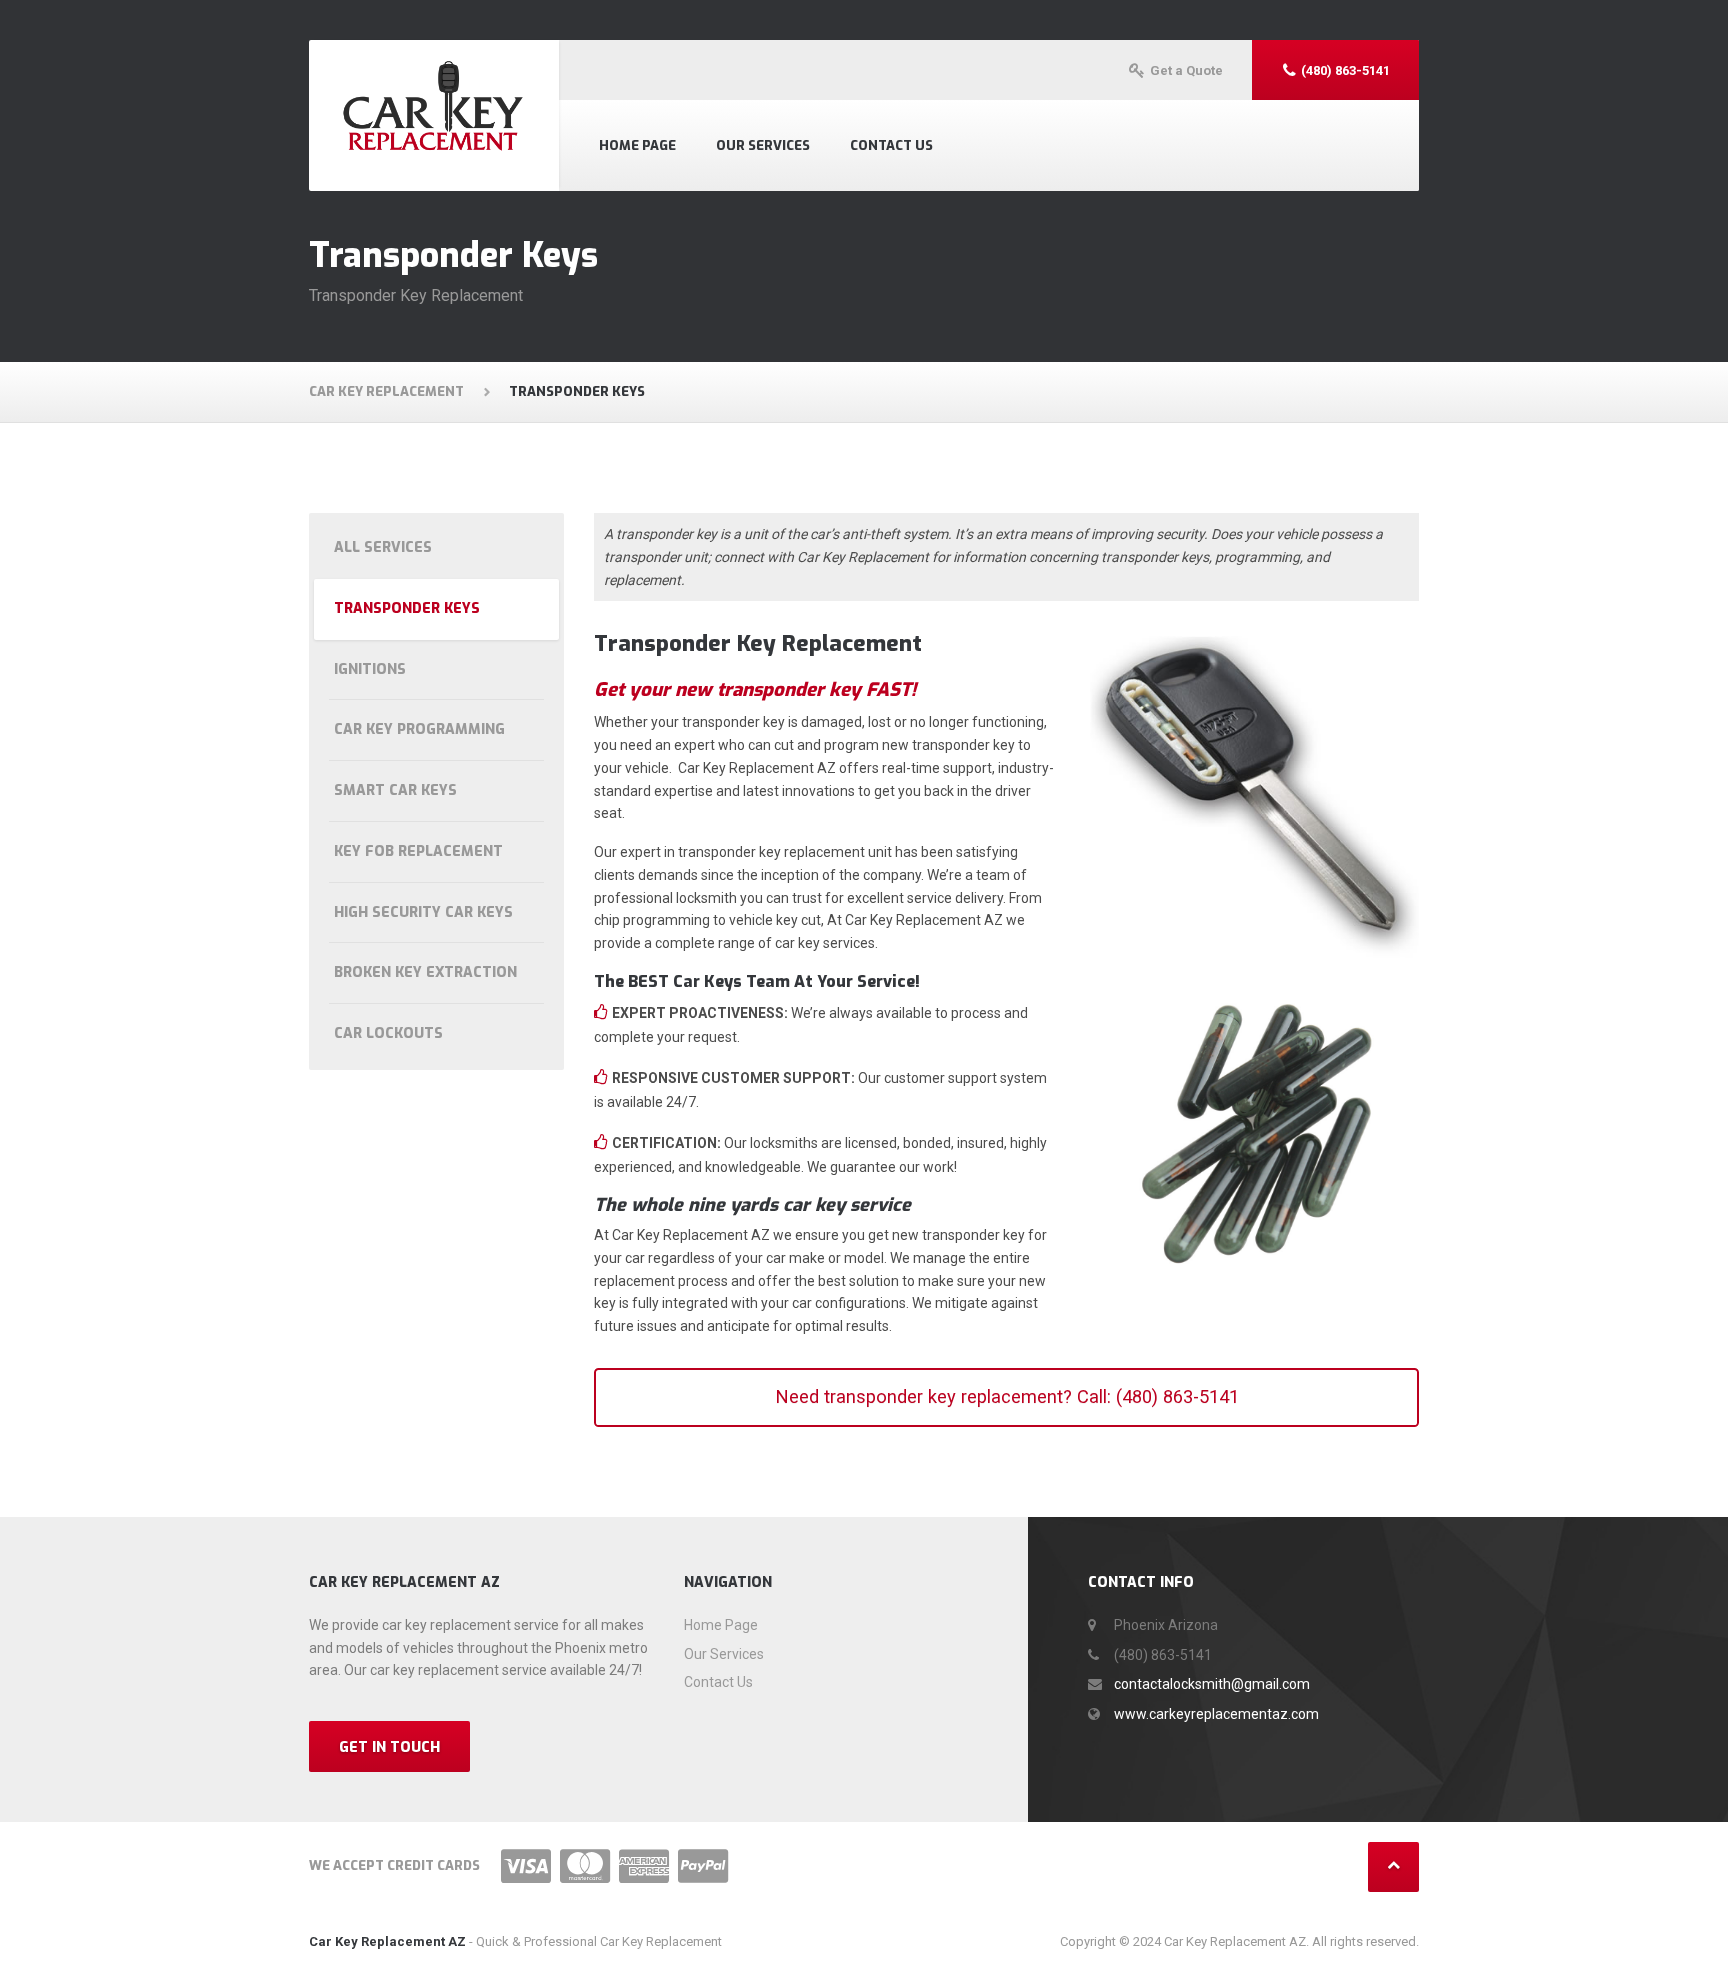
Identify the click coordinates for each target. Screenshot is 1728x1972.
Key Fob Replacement (418, 851)
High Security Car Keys (423, 912)
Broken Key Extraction (425, 972)
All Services (383, 547)
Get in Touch (389, 1747)
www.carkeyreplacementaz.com (1216, 1714)
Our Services (763, 145)
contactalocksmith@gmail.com (1212, 1684)
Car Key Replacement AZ (387, 1941)
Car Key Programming (419, 729)
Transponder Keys (407, 608)
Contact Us (891, 145)
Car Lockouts (388, 1033)
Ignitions (370, 669)
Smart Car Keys (395, 790)
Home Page (637, 145)
